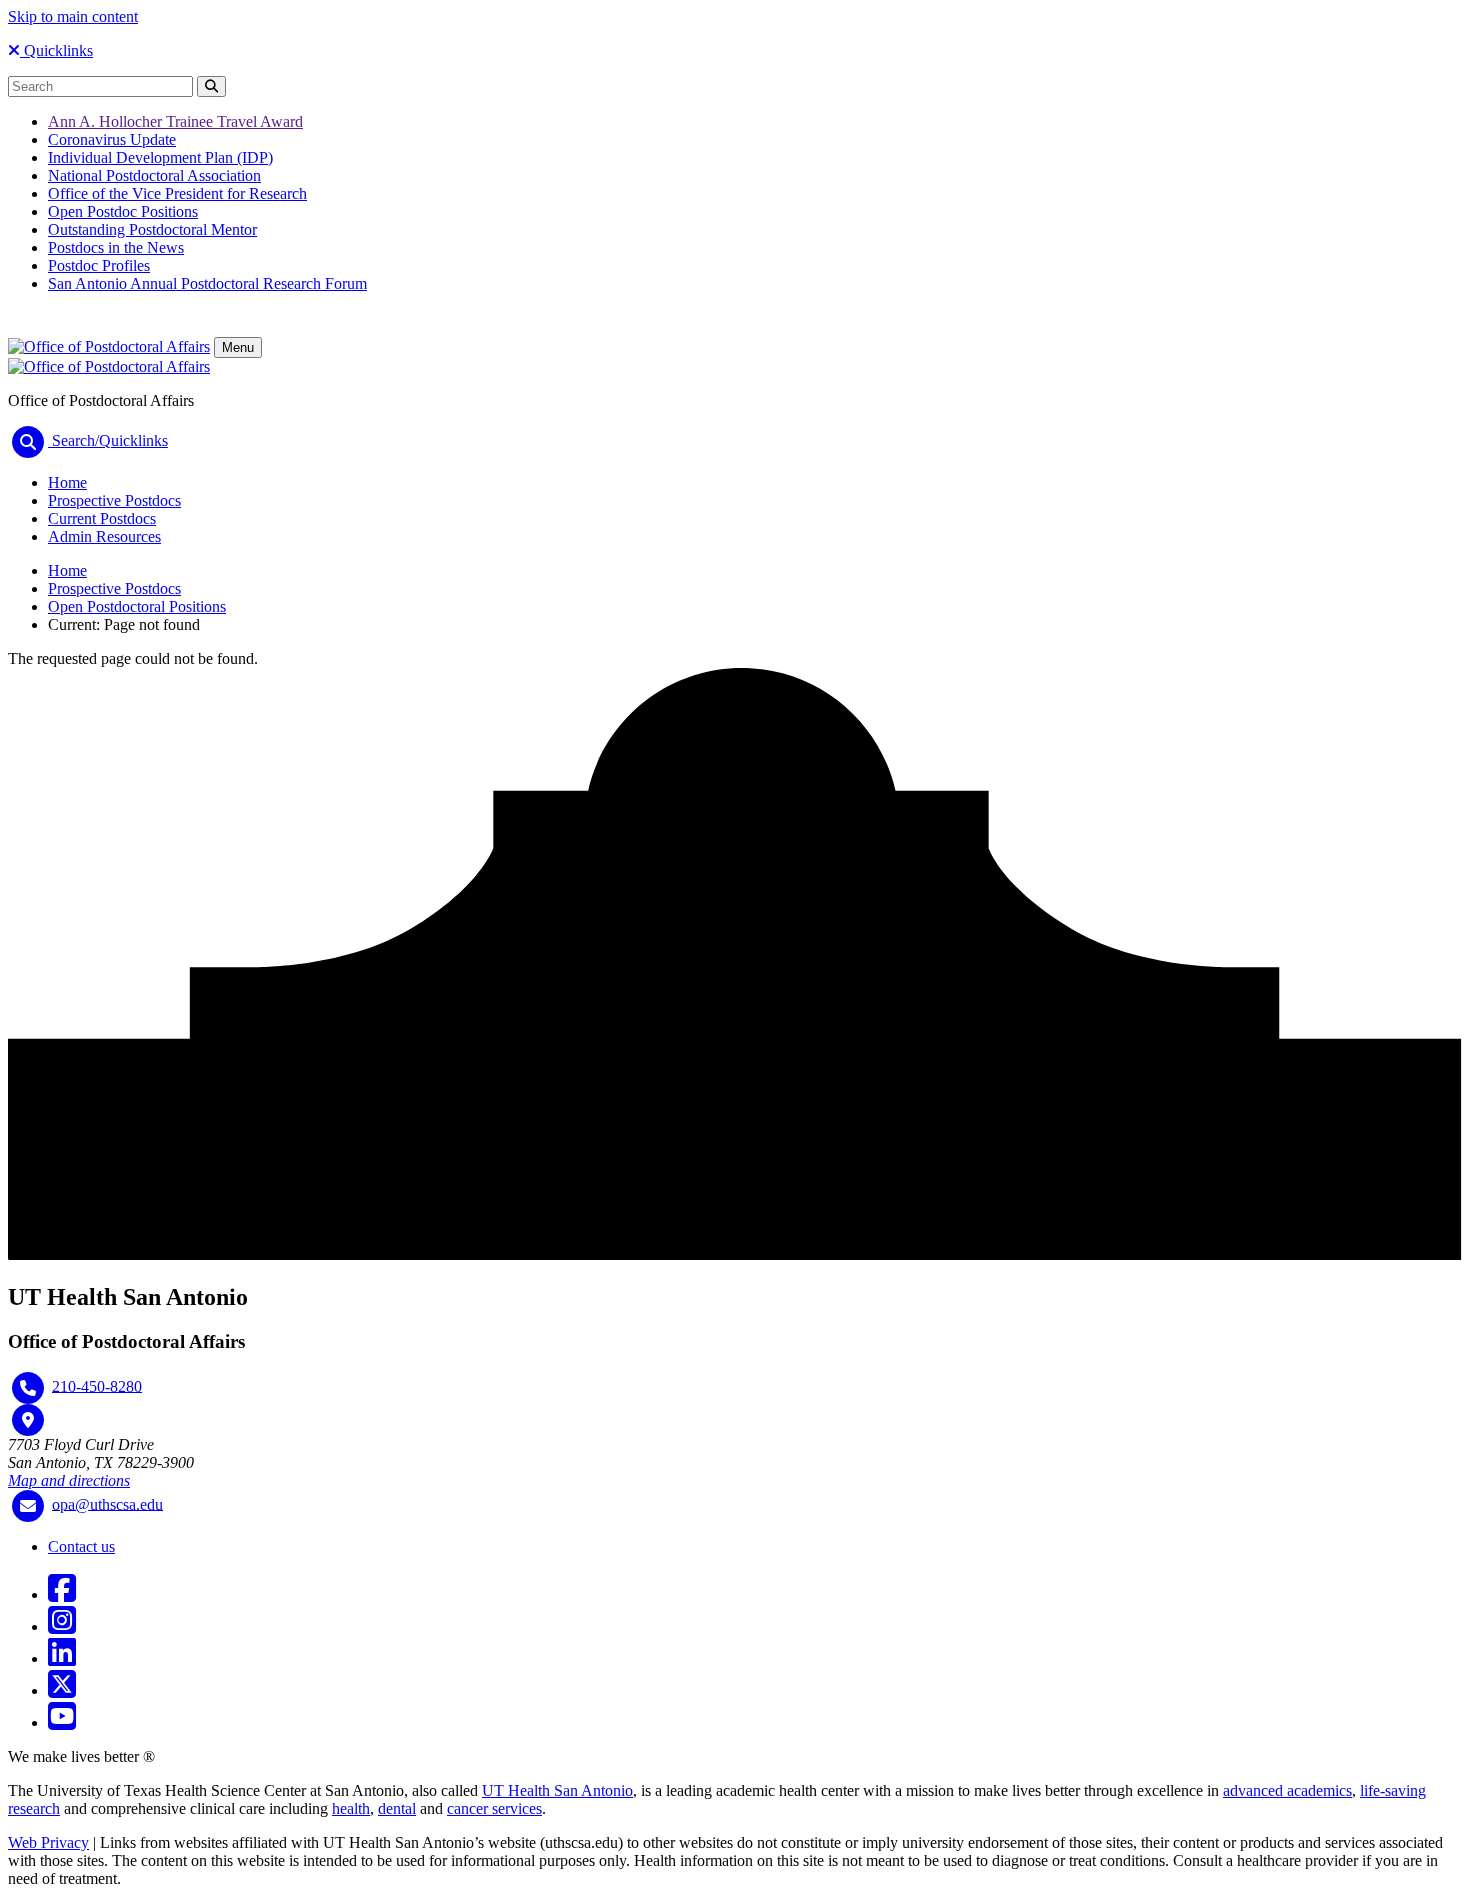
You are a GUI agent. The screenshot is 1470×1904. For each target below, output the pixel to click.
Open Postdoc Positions (123, 211)
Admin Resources (104, 536)
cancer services (494, 1808)
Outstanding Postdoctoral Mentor (152, 229)
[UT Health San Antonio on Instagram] (62, 1626)
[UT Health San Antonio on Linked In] (62, 1658)
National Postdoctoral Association (154, 175)
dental (397, 1808)
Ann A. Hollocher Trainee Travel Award (175, 121)
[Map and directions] (28, 1420)
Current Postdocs (102, 518)
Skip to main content (73, 16)
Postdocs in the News (116, 247)
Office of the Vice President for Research (177, 193)
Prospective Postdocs (114, 500)
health (351, 1808)
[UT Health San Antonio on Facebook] (62, 1594)
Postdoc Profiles (99, 265)
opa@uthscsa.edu (107, 1503)
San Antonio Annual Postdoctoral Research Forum (207, 283)
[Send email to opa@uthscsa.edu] (28, 1506)
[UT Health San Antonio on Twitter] (62, 1690)
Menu (238, 347)
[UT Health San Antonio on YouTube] (62, 1722)
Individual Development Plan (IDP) (160, 157)
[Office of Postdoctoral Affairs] (109, 346)
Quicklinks (56, 50)
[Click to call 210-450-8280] (28, 1388)
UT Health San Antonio (557, 1790)
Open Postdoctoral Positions (137, 606)
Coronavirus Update (112, 139)
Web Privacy (48, 1842)
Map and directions (69, 1480)
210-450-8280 (97, 1385)
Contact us (81, 1546)
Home (67, 482)
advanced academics (1287, 1790)
